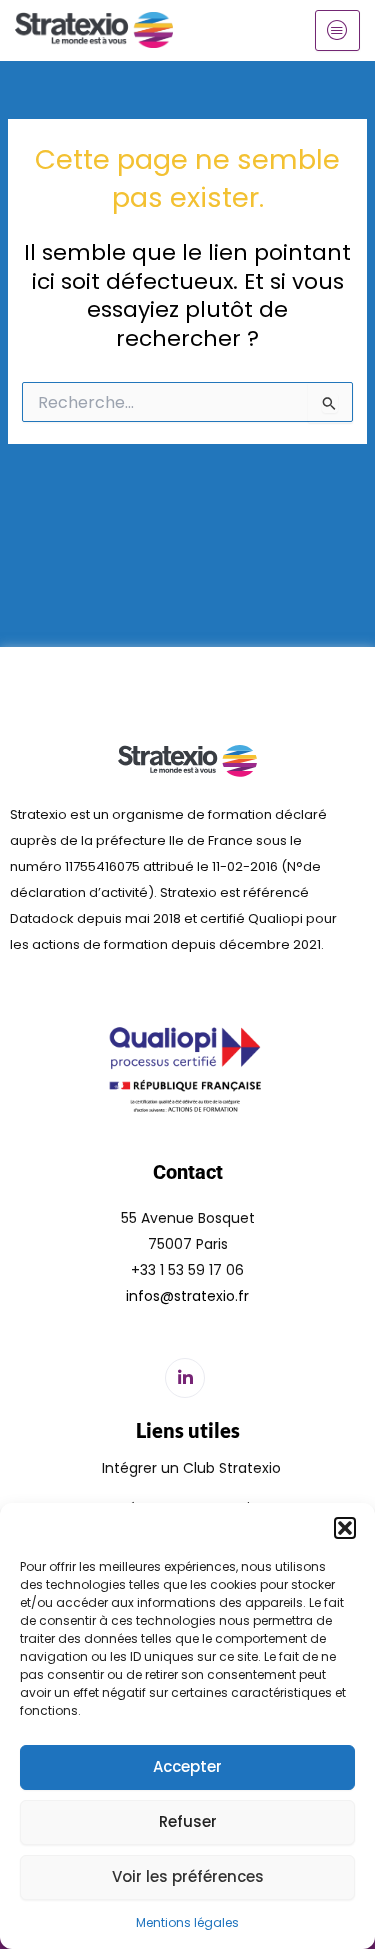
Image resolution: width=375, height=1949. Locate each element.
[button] (345, 1528)
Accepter (187, 1766)
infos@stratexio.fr (187, 1296)
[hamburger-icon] (337, 30)
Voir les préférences (188, 1876)
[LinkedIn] (185, 1378)
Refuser (188, 1821)
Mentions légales (187, 1922)
